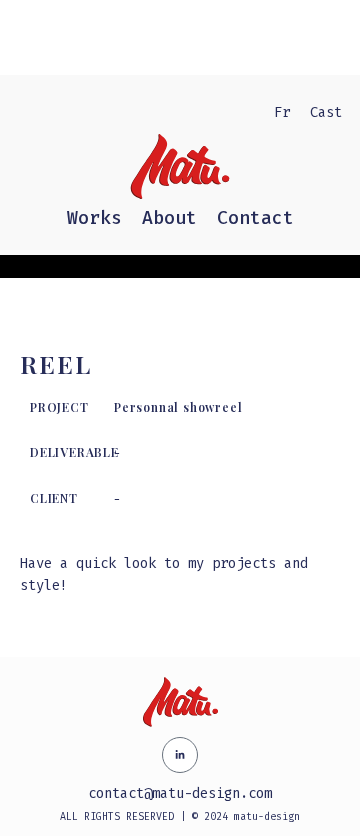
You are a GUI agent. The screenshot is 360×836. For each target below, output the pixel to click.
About (169, 218)
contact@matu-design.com (180, 793)
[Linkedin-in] (180, 755)
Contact (255, 218)
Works (94, 218)
